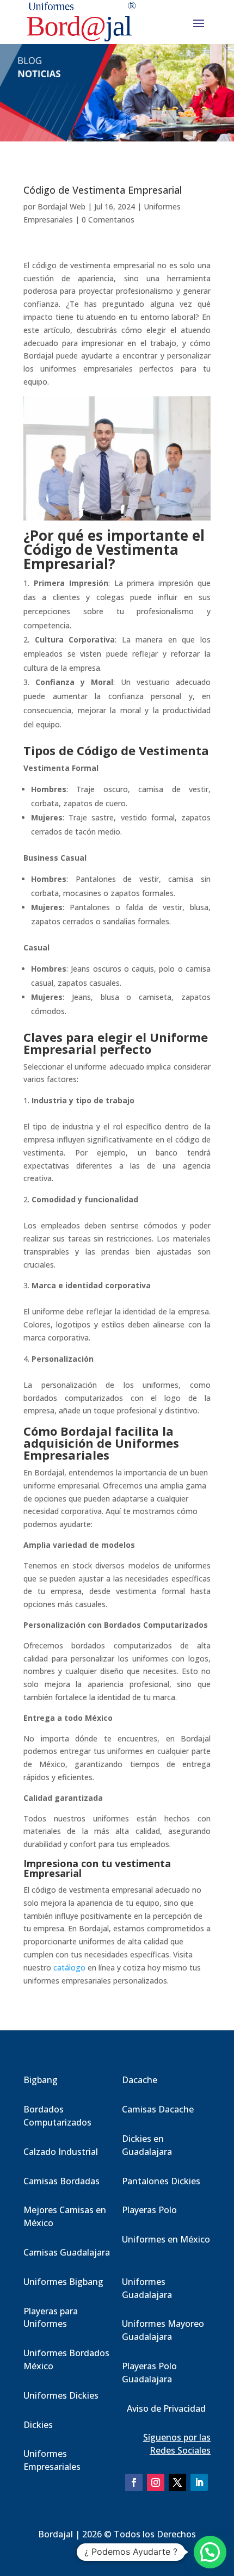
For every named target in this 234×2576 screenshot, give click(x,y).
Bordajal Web (61, 206)
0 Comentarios (108, 220)
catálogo (69, 1967)
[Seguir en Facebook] (134, 2482)
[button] (210, 2552)
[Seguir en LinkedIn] (199, 2482)
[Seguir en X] (177, 2482)
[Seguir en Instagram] (156, 2482)
